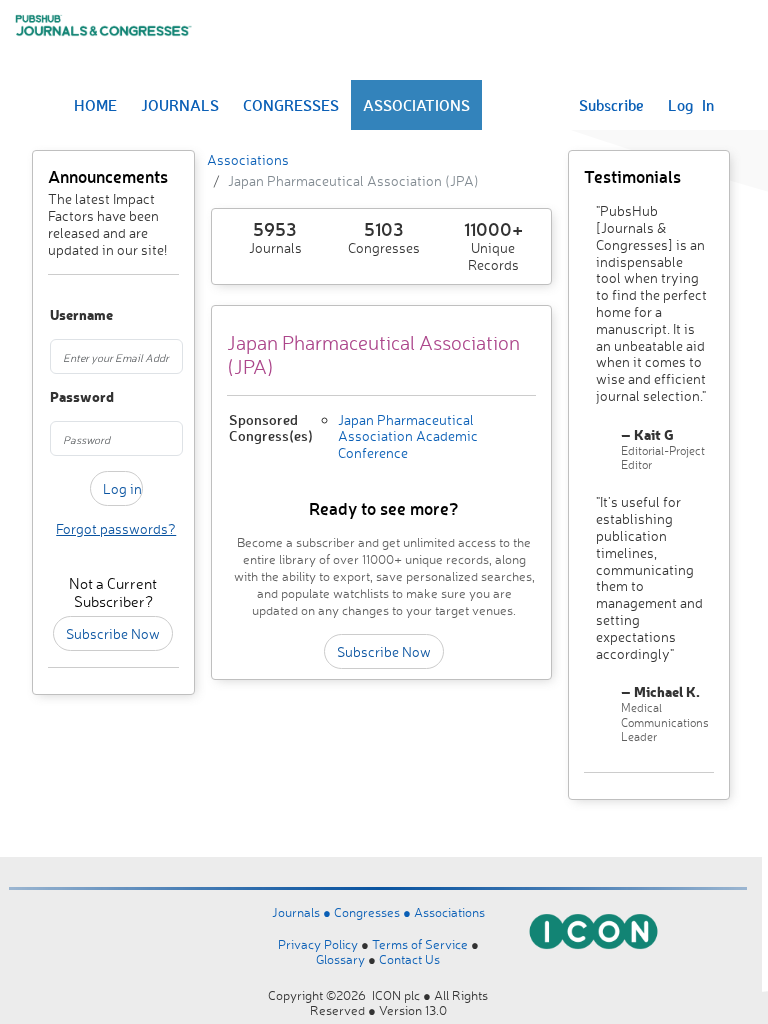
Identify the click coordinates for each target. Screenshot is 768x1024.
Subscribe (611, 105)
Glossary (340, 959)
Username (58, 315)
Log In (691, 105)
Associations (248, 159)
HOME (95, 105)
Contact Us (409, 959)
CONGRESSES (291, 105)
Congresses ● (374, 912)
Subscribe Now (113, 633)
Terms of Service (420, 944)
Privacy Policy (318, 944)
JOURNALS (180, 105)
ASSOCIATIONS (416, 105)
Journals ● (303, 912)
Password (58, 397)
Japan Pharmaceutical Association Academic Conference (408, 436)
